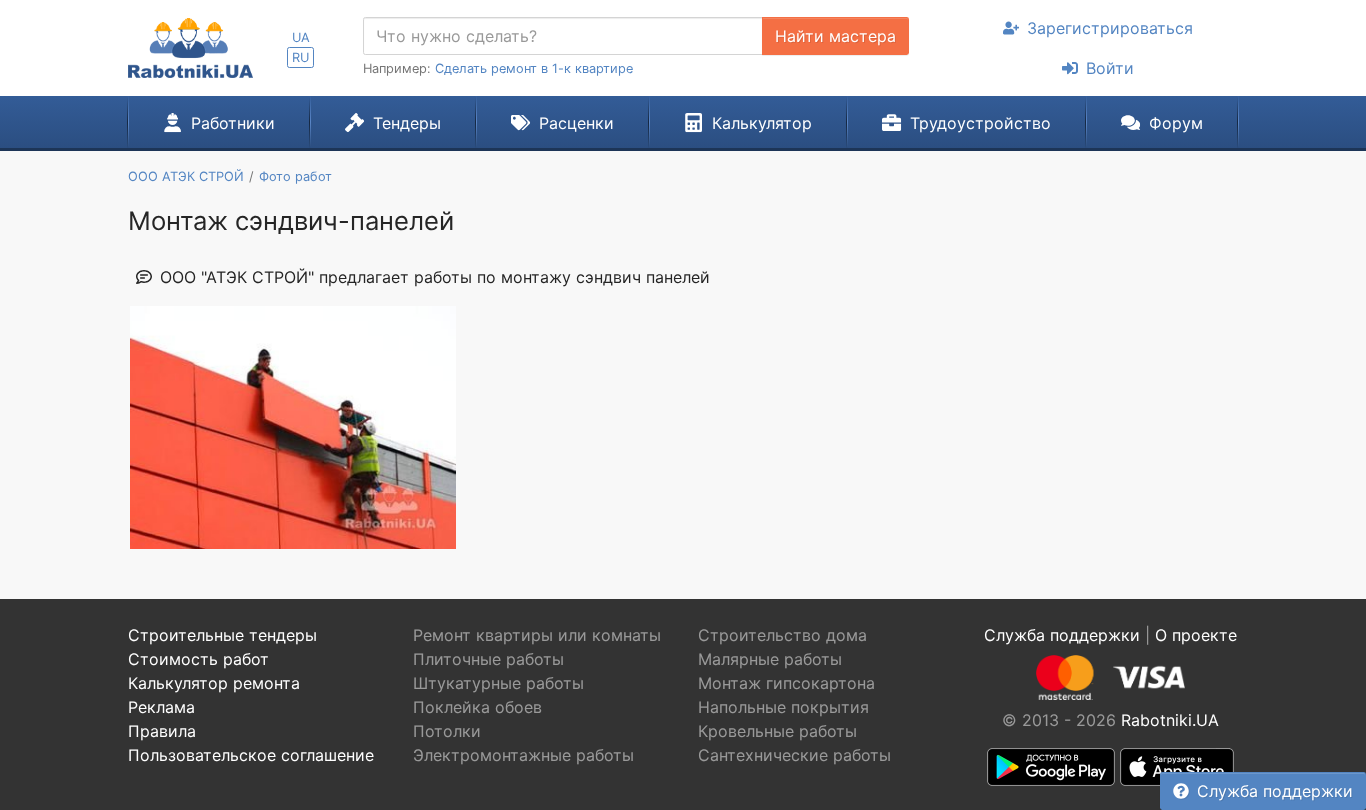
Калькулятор (762, 123)
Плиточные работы (488, 659)
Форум (1176, 123)
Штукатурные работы (498, 683)
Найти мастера (835, 36)
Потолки (447, 731)
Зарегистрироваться (1110, 28)
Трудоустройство (980, 123)
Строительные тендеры (222, 635)
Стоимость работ (198, 659)
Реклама (161, 707)
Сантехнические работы (794, 755)
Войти (1110, 68)
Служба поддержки (1275, 791)
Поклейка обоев (477, 707)
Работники (233, 123)
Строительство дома (782, 635)
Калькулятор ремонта (214, 683)
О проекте (1196, 635)
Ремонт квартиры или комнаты (537, 635)
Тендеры (407, 123)
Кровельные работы (777, 731)
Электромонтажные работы (523, 755)
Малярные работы (770, 659)
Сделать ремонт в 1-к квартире (534, 68)
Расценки (576, 123)
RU (300, 57)
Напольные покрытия (783, 707)
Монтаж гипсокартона (786, 683)
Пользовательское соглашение (251, 755)
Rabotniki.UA (1170, 720)
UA (301, 37)
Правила (162, 731)
